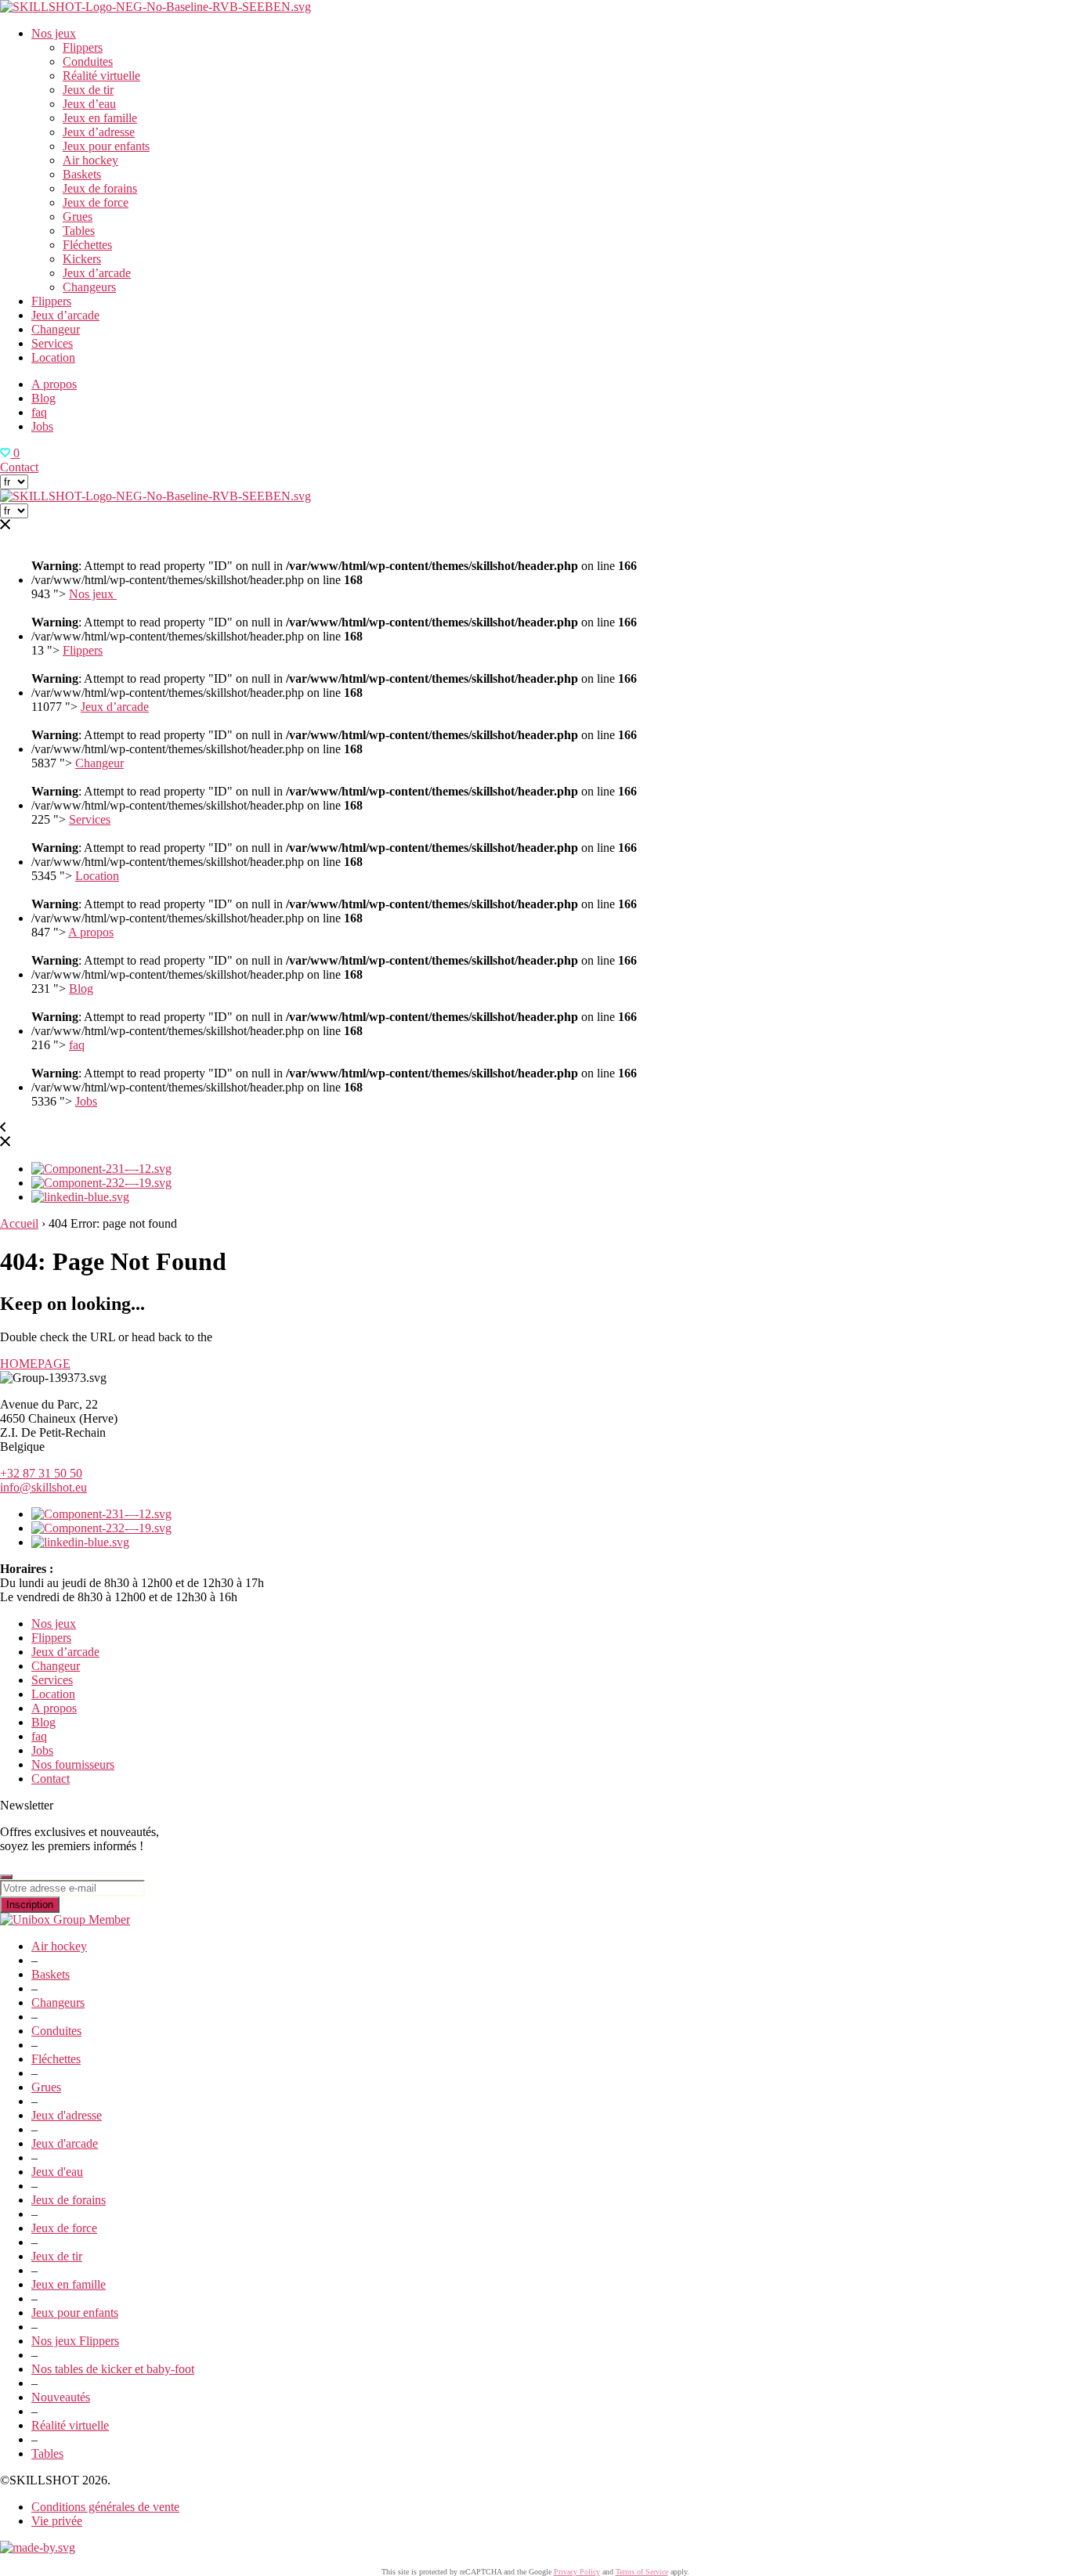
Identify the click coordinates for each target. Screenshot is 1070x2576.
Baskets (82, 174)
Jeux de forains (100, 188)
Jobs (42, 426)
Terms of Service (642, 2572)
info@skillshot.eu (43, 1487)
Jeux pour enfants (106, 146)
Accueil (19, 1223)
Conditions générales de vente (105, 2507)
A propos (54, 384)
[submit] (6, 1877)
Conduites (88, 61)
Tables (79, 231)
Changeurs (89, 287)
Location (53, 357)
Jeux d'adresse (67, 2115)
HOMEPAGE (35, 1364)
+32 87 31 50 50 (41, 1473)
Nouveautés (61, 2397)
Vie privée (57, 2521)
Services (52, 343)
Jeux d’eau (89, 104)
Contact (19, 467)
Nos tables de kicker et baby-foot (113, 2369)
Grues (78, 216)
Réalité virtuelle (101, 76)
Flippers (83, 47)
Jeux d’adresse (99, 132)
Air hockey (90, 160)
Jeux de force (96, 202)
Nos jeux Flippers (75, 2341)
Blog (43, 398)
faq (39, 412)
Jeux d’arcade (97, 273)
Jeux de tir (88, 90)
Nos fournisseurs (73, 1764)
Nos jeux (54, 33)
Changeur (56, 329)
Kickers (82, 259)
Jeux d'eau (57, 2172)
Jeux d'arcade (65, 2143)
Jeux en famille (100, 118)
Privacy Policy (577, 2572)
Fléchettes (87, 245)
